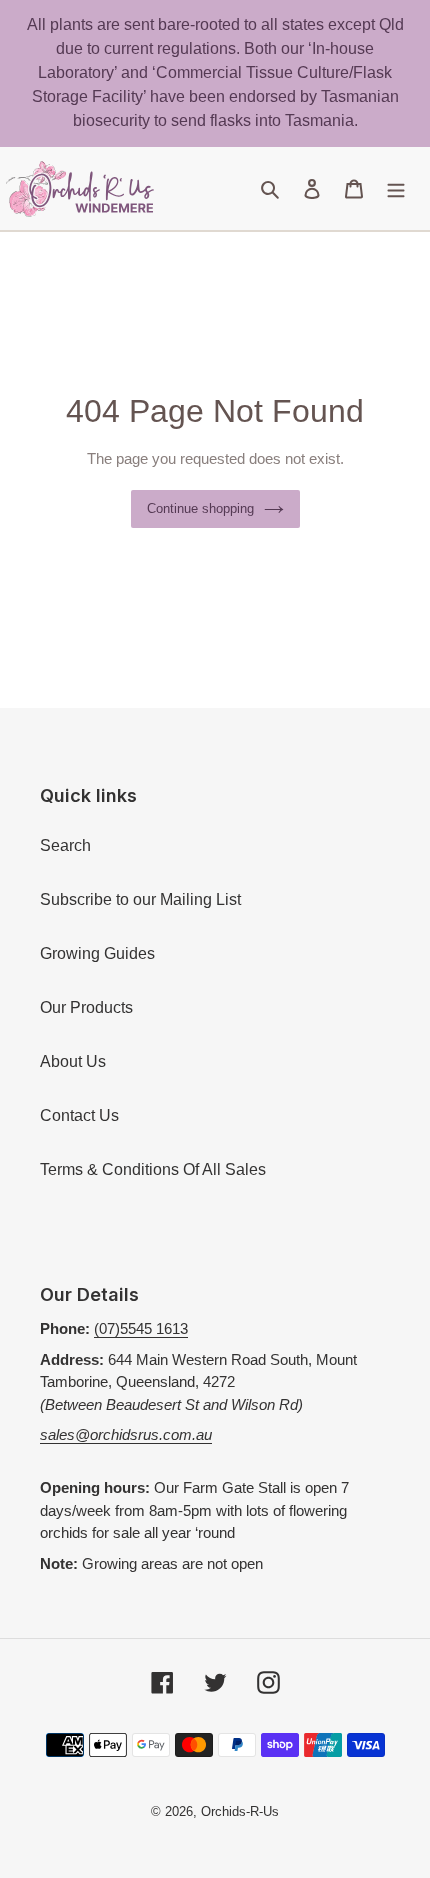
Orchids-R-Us (240, 1811)
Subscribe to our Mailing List (140, 899)
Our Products (86, 1007)
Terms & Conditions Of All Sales (153, 1169)
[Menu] (396, 189)
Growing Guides (97, 953)
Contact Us (79, 1115)
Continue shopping (200, 508)
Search (65, 845)
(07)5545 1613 (141, 1328)
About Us (73, 1061)
